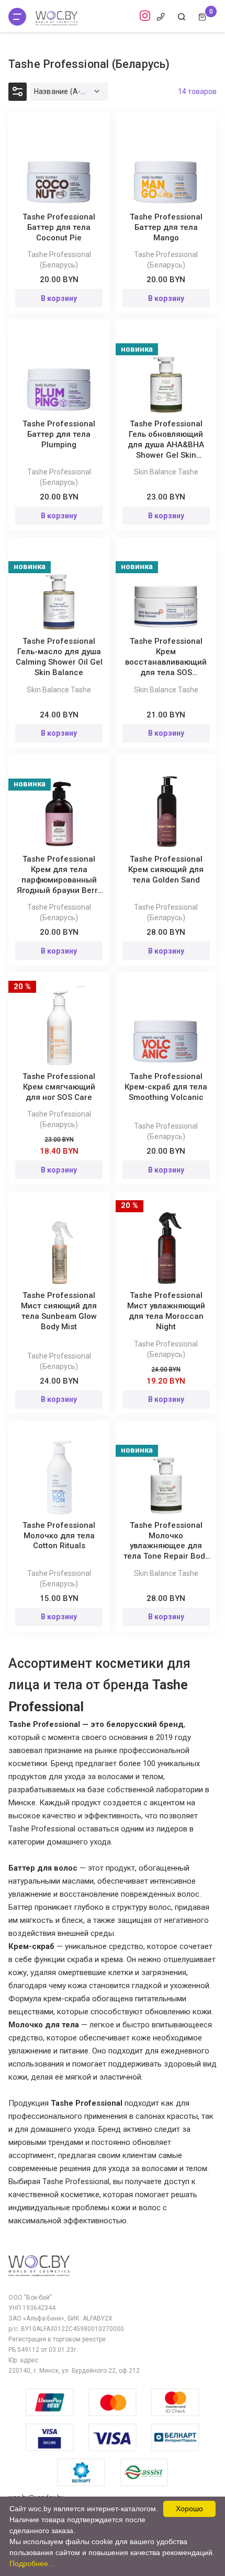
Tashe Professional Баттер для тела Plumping (59, 434)
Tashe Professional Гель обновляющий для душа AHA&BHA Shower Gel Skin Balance (166, 445)
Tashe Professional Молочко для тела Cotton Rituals (59, 1536)
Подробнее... (32, 2563)
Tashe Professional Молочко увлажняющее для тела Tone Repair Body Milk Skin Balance (166, 1546)
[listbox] (69, 92)
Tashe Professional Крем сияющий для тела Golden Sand (166, 869)
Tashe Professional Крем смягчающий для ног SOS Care (59, 1087)
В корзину (59, 298)
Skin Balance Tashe (166, 472)
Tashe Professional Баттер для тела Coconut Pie (59, 227)
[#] (17, 17)
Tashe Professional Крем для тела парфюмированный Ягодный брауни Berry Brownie (59, 880)
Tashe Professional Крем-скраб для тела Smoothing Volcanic (166, 1087)
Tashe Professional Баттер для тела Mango (166, 227)
